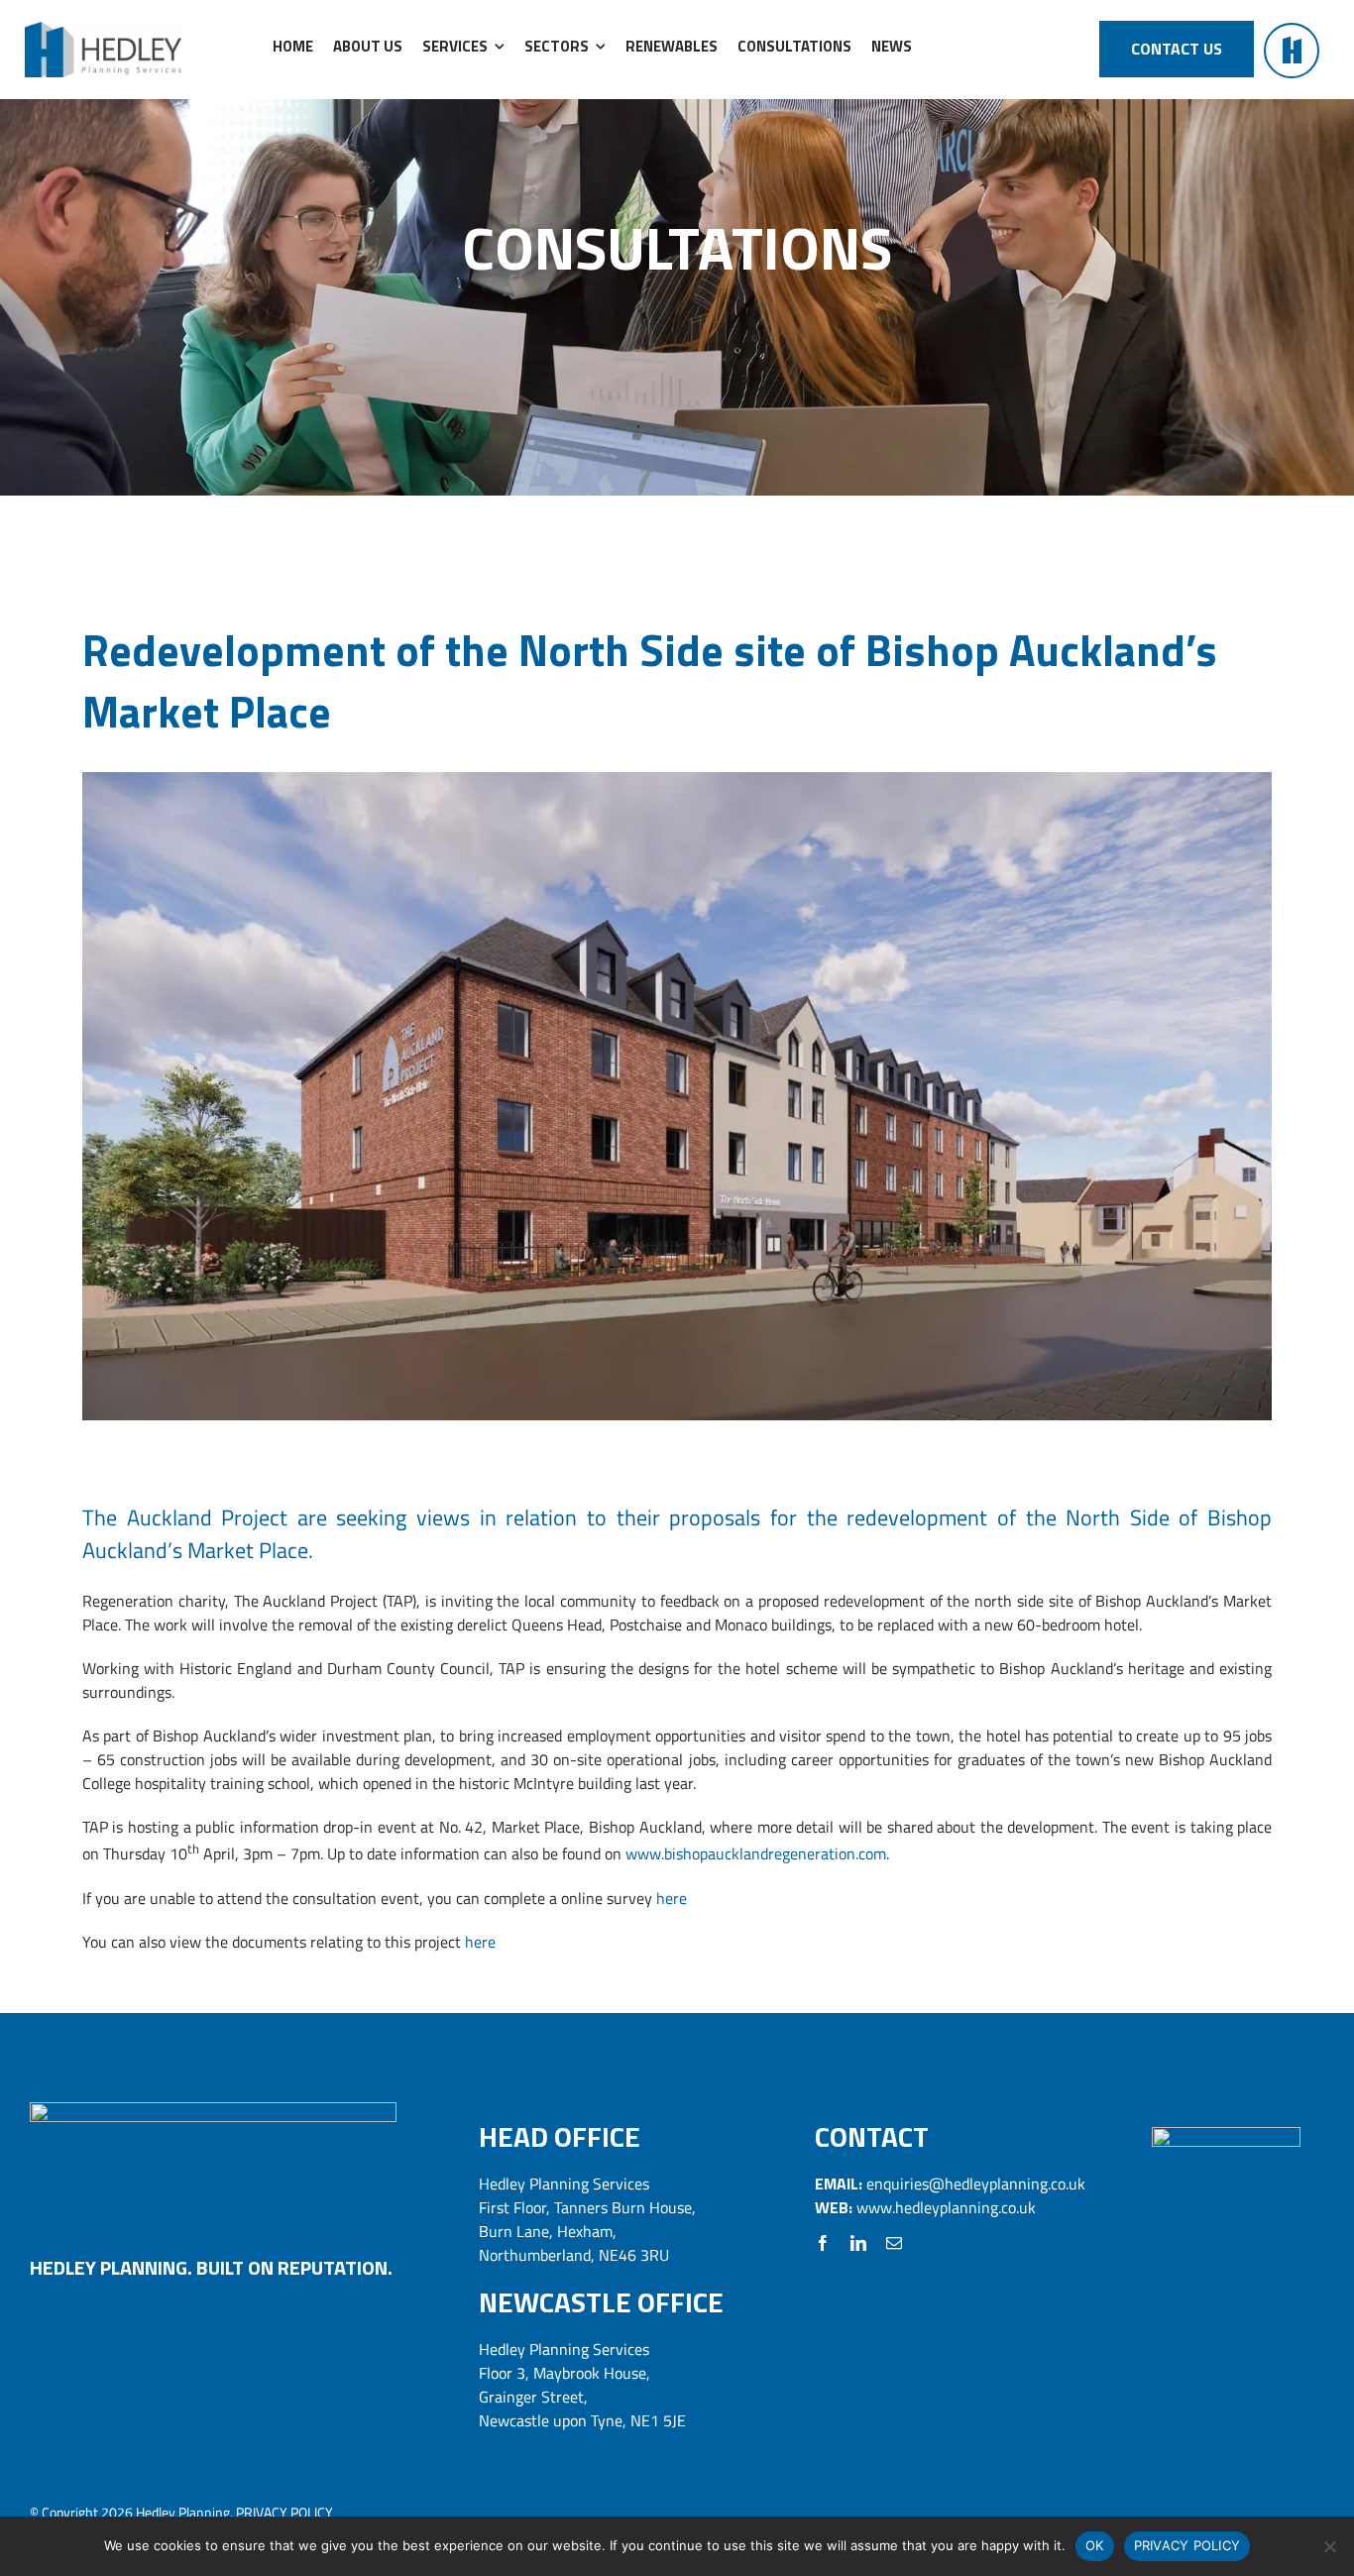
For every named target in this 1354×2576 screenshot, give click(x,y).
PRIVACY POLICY (284, 2512)
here (674, 1898)
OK (1095, 2545)
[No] (1329, 2546)
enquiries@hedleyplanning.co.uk (976, 2184)
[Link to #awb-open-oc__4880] (1292, 51)
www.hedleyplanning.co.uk (946, 2207)
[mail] (894, 2243)
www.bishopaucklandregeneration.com (756, 1854)
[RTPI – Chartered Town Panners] (1226, 2135)
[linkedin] (858, 2243)
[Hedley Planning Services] (103, 30)
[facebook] (823, 2243)
